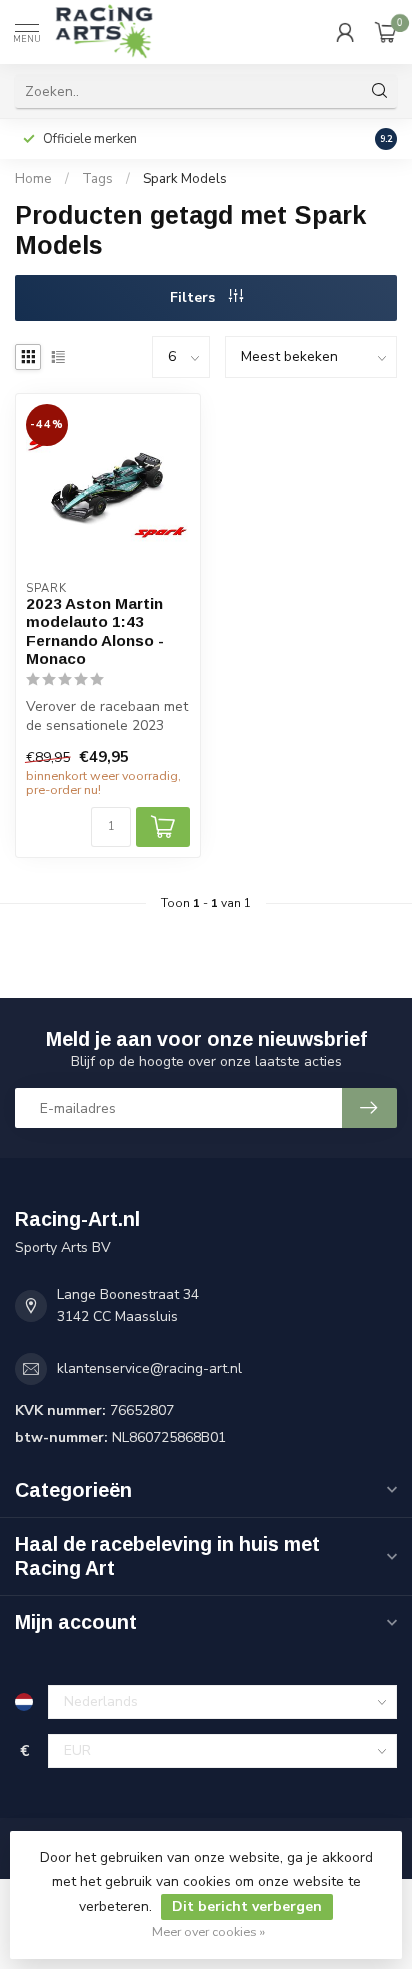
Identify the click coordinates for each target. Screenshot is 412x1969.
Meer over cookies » (208, 1931)
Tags (97, 179)
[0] (386, 32)
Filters (194, 297)
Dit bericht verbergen (247, 1906)
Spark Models (185, 179)
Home (33, 179)
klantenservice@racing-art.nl (149, 1368)
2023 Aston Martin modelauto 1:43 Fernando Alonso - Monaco (95, 631)
